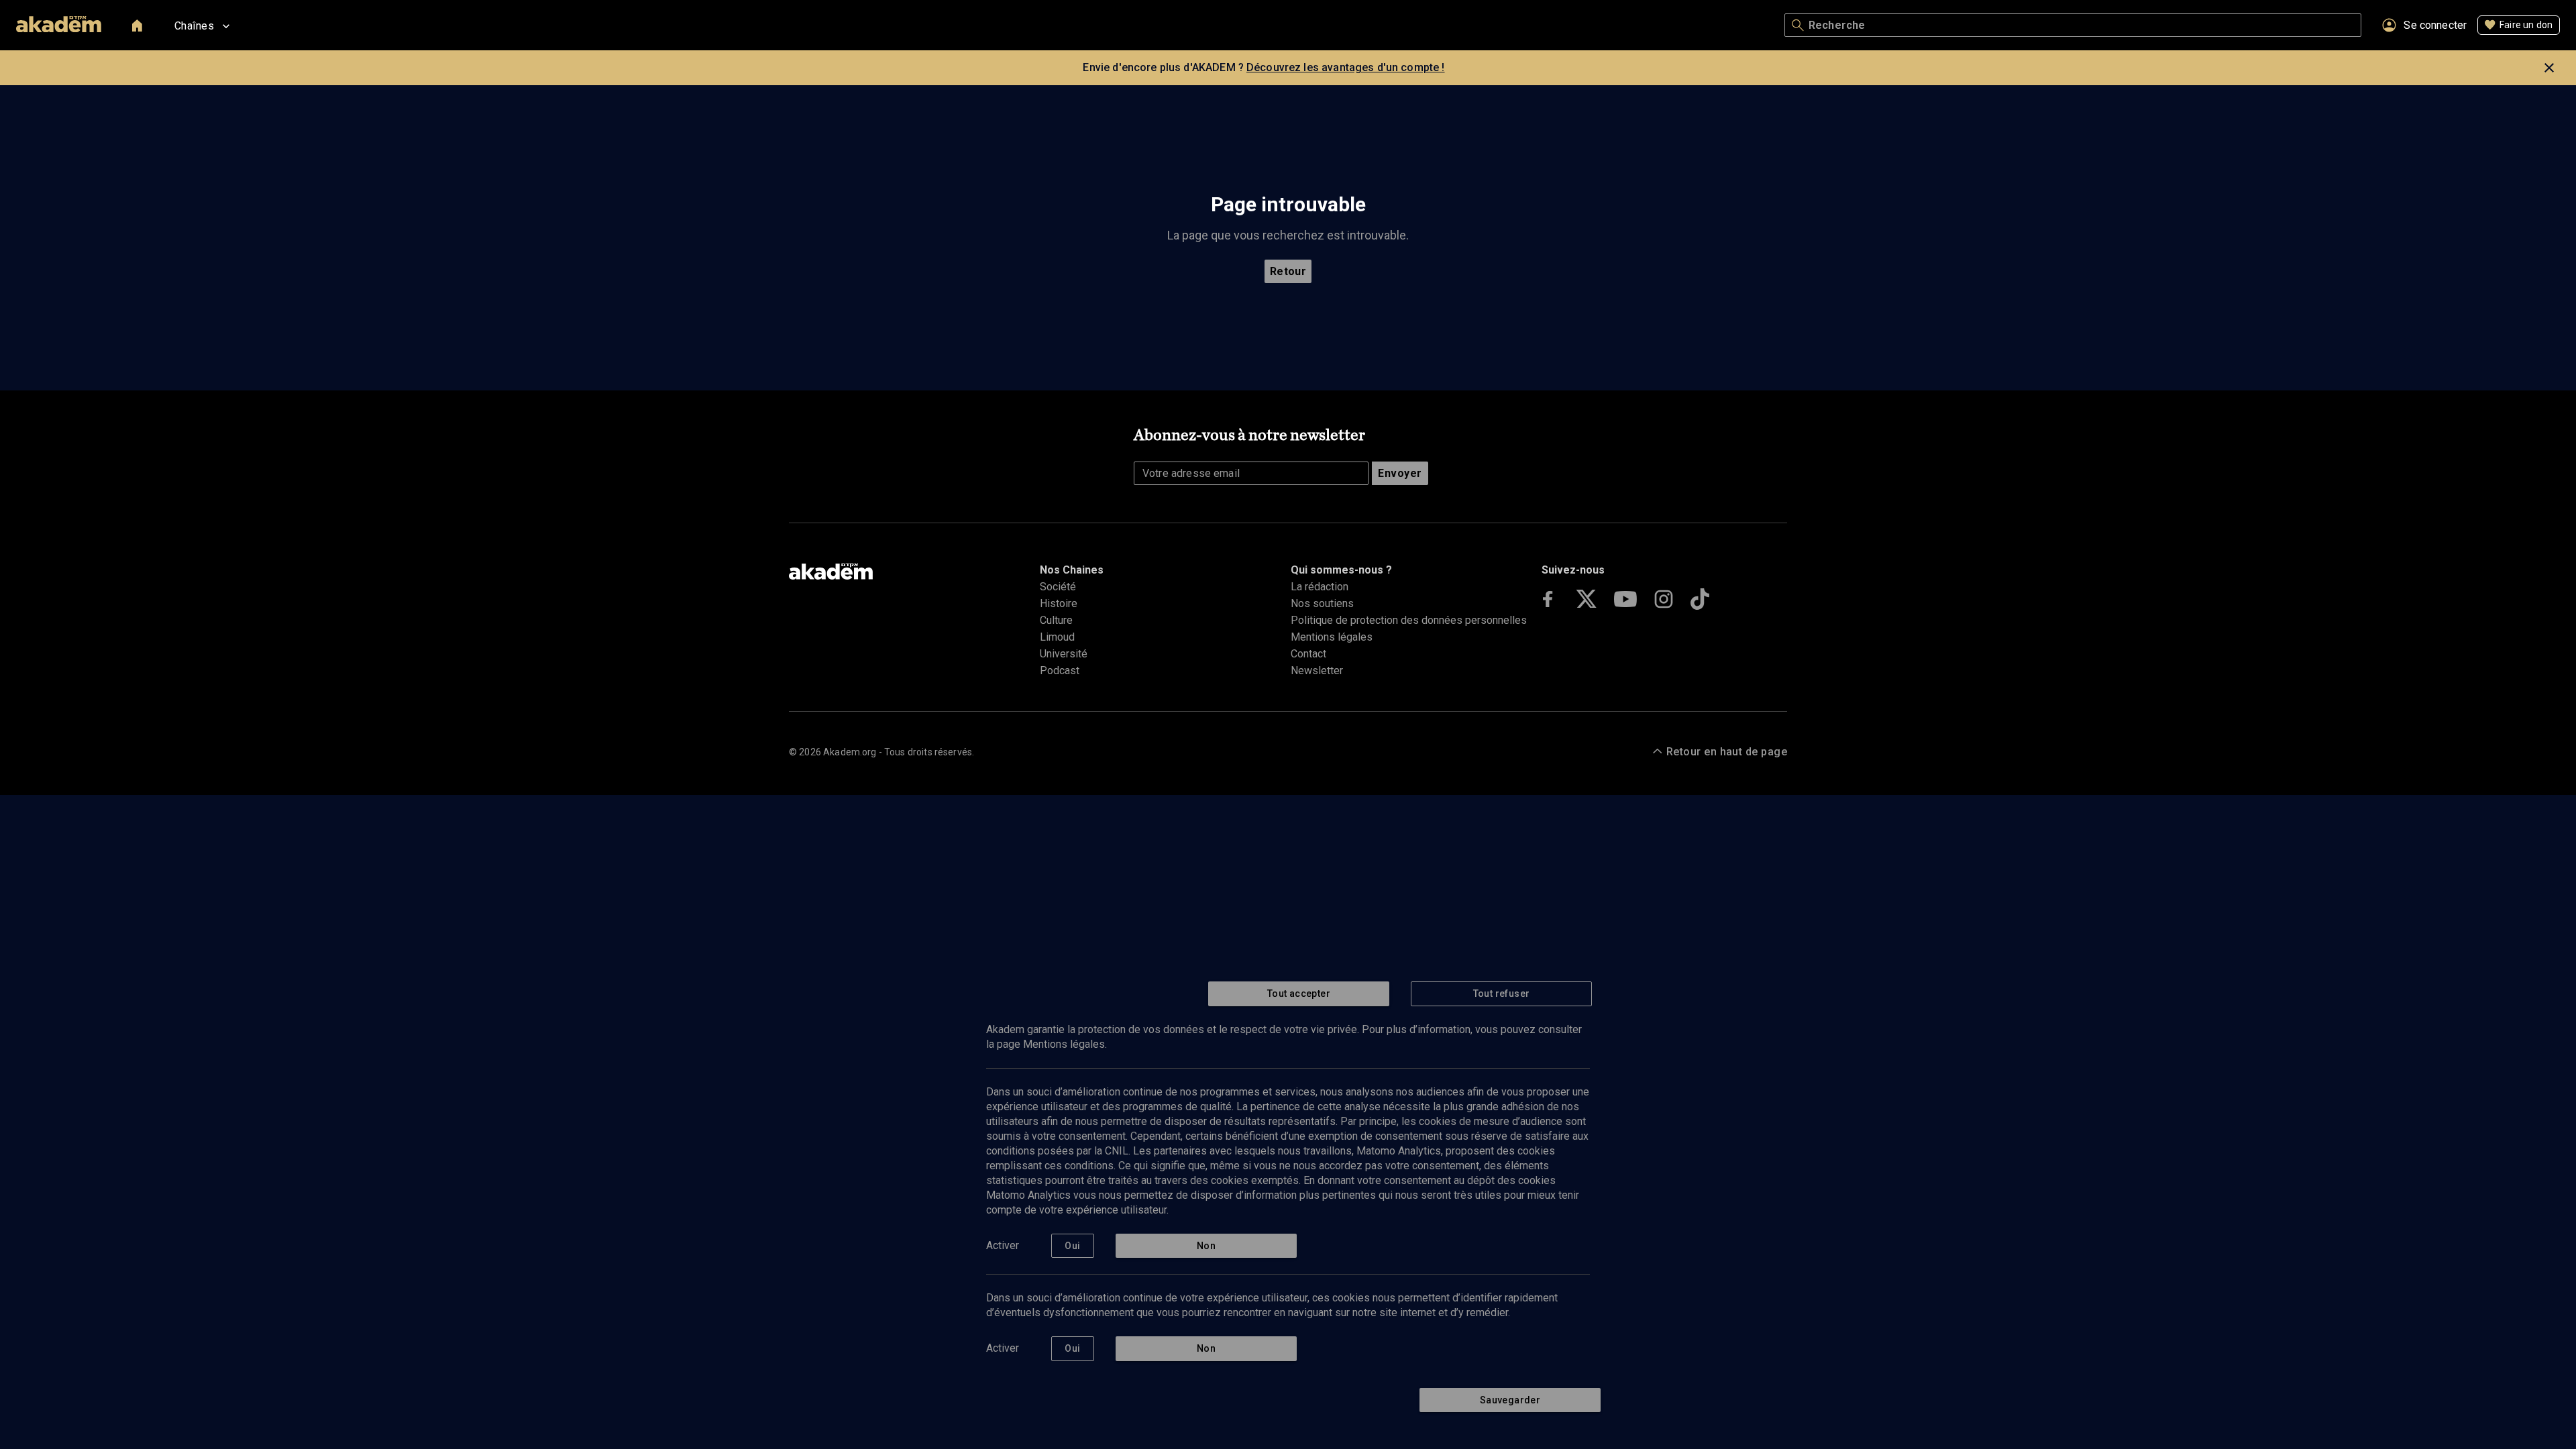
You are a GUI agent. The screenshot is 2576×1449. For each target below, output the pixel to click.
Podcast (1060, 670)
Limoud (1057, 637)
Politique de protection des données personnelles (1409, 620)
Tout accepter (1299, 994)
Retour (1288, 271)
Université (1064, 654)
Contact (1308, 654)
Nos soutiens (1322, 603)
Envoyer (1400, 473)
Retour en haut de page (1727, 752)
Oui (1072, 1246)
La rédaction (1320, 587)
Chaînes (194, 26)
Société (1058, 587)
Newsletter (1317, 670)
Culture (1056, 620)
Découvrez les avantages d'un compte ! (1346, 67)
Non (1206, 1246)
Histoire (1059, 603)
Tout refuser (1502, 994)
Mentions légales (1332, 637)
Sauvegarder (1510, 1400)
